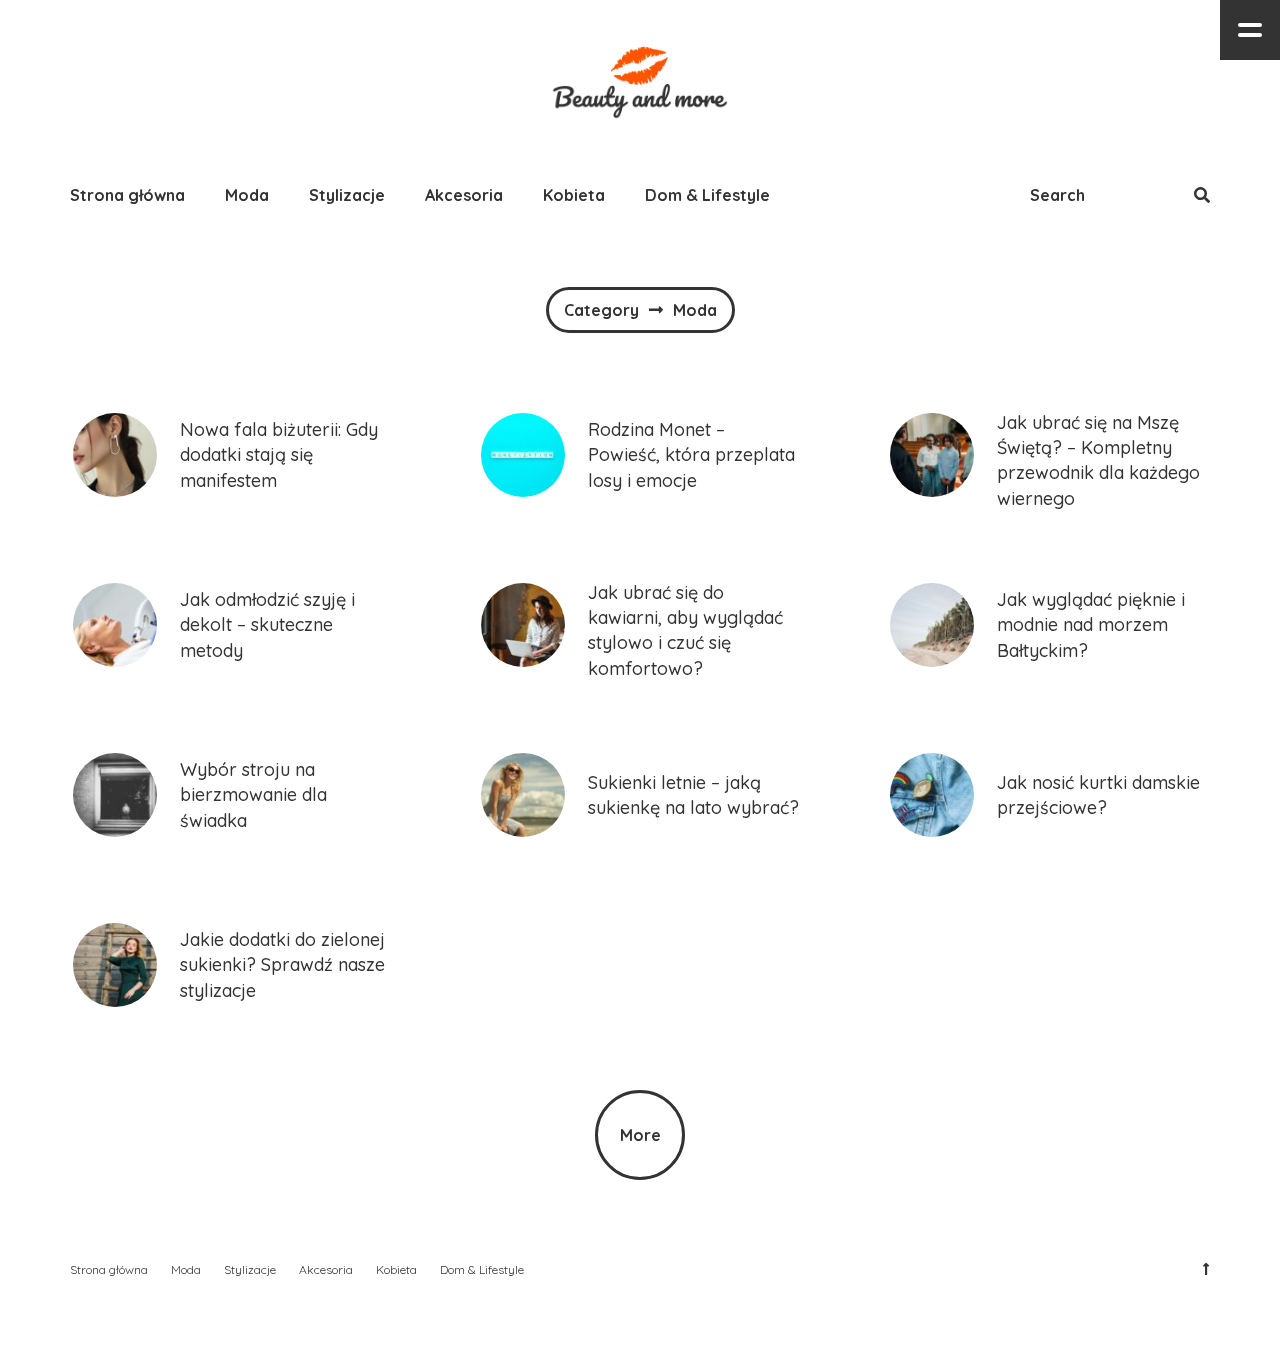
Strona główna (127, 195)
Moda (247, 195)
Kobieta (574, 195)
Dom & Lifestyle (707, 195)
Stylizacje (347, 195)
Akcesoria (464, 195)
